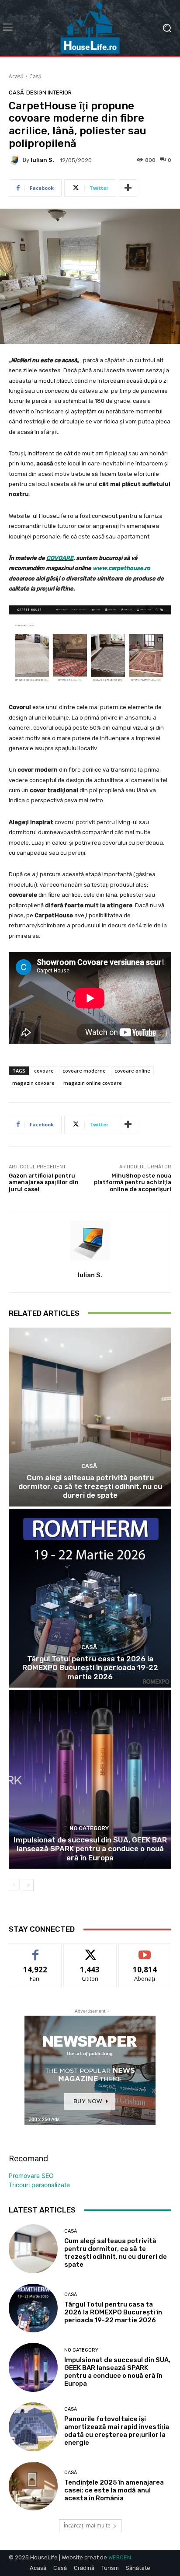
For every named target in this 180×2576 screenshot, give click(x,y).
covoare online (132, 1071)
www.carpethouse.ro (121, 568)
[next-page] (28, 1885)
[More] (128, 188)
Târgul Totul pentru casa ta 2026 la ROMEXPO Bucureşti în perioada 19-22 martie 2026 (90, 1668)
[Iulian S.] (16, 160)
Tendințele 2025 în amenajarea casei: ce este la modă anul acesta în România (114, 2490)
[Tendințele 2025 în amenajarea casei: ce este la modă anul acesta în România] (33, 2486)
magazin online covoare (93, 1083)
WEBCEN (120, 2557)
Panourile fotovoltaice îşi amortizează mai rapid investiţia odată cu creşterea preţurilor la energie (117, 2431)
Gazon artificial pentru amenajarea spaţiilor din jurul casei (44, 1182)
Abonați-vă (145, 1950)
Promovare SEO (31, 2176)
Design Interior (49, 93)
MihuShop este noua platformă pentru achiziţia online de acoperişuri (133, 1182)
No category (89, 1828)
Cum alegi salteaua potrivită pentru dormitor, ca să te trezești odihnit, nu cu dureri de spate (90, 1487)
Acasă (16, 76)
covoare (44, 1071)
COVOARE (60, 558)
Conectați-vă (90, 1950)
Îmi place (35, 1950)
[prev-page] (14, 1885)
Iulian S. (42, 160)
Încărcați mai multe (87, 2525)
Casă (35, 76)
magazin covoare (33, 1083)
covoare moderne (84, 1071)
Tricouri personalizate (39, 2185)
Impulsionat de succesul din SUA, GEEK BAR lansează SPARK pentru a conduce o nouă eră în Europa (90, 1849)
